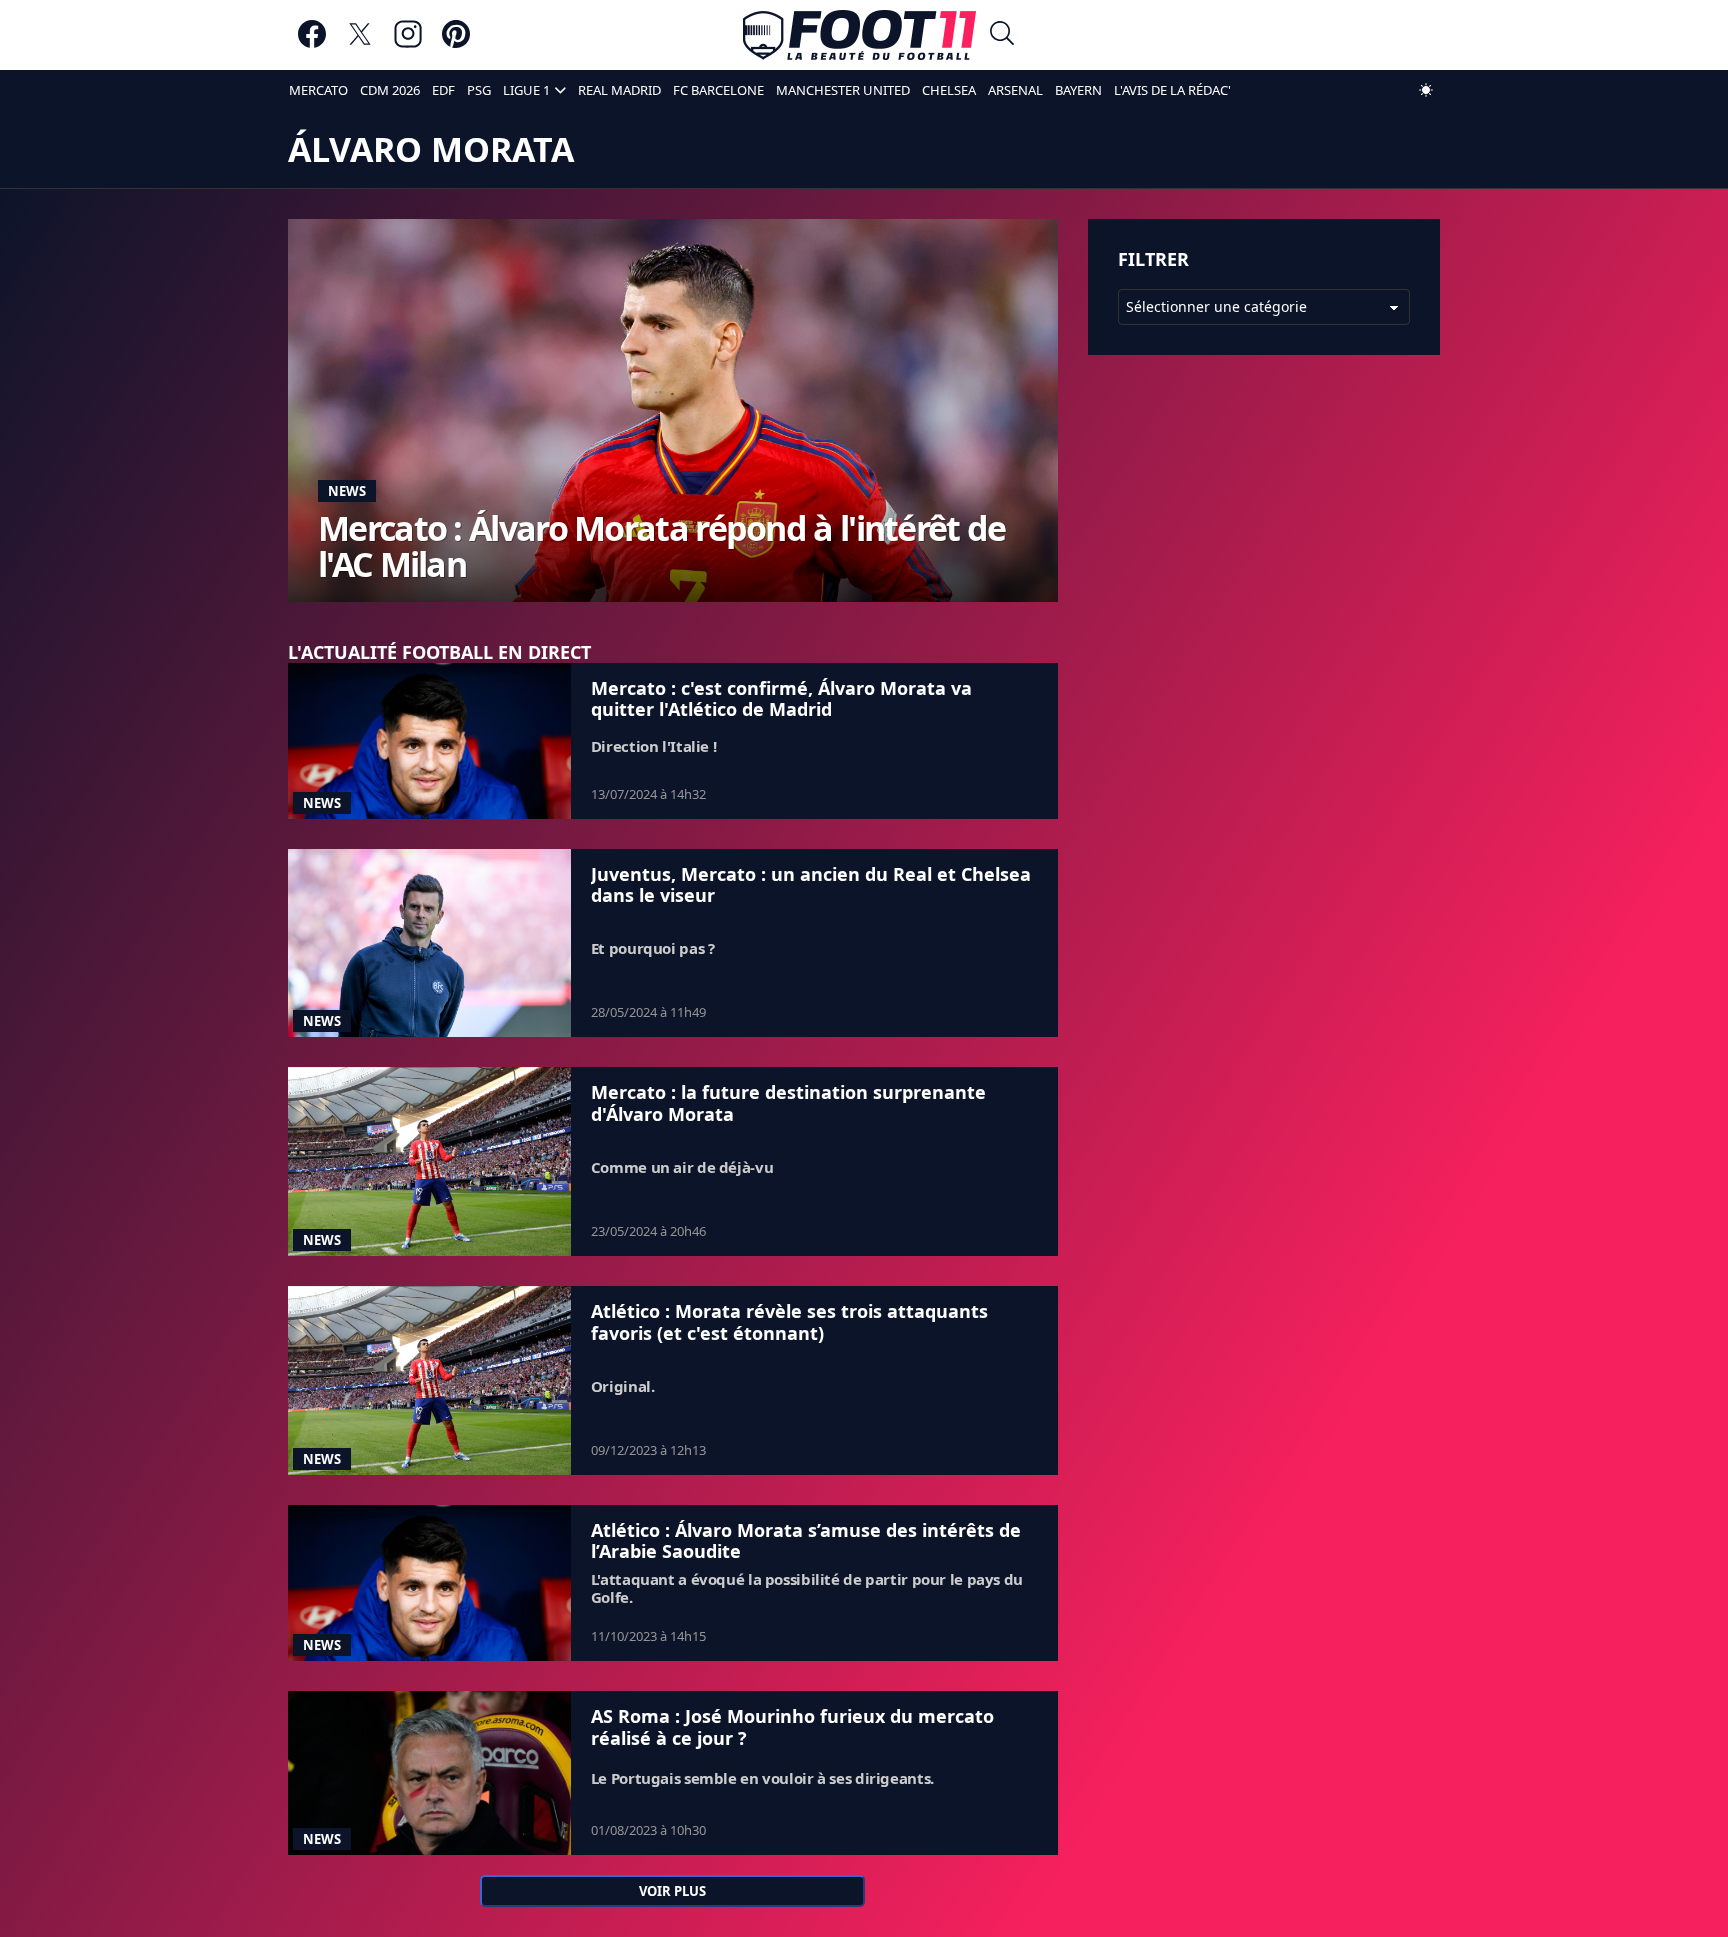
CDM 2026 (390, 90)
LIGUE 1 (526, 90)
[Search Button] (1002, 35)
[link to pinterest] (456, 43)
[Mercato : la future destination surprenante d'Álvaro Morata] (429, 1161)
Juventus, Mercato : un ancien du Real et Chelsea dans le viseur (811, 885)
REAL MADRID (619, 90)
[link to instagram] (408, 43)
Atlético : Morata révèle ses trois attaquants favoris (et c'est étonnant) (789, 1322)
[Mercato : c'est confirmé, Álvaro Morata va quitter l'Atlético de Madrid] (429, 741)
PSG (479, 90)
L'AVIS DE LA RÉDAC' (1172, 90)
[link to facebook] (312, 43)
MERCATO (318, 90)
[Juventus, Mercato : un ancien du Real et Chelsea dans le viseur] (429, 943)
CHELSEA (949, 90)
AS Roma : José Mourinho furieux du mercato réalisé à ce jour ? (792, 1727)
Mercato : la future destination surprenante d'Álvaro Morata (788, 1103)
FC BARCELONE (718, 90)
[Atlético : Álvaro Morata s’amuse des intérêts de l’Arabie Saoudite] (429, 1583)
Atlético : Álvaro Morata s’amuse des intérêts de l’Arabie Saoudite (806, 1541)
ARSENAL (1015, 90)
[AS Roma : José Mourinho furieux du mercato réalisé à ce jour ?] (429, 1773)
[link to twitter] (360, 43)
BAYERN (1078, 90)
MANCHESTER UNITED (843, 90)
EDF (443, 90)
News (347, 491)
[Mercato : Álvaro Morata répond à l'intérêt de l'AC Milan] (673, 410)
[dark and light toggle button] (1426, 90)
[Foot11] (859, 35)
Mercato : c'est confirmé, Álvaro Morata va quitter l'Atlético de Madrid (781, 699)
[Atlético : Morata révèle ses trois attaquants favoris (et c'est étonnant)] (429, 1380)
